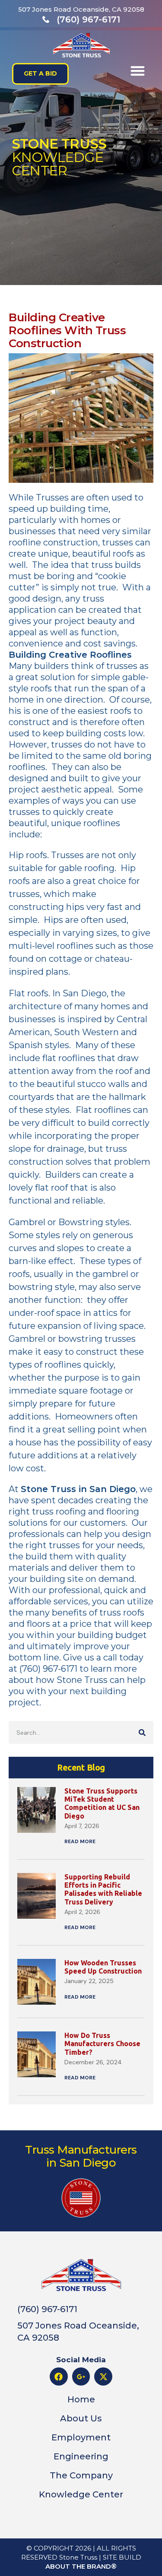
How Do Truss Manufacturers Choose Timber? (102, 2044)
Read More (80, 1841)
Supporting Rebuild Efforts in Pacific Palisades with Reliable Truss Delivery (103, 1889)
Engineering (81, 2456)
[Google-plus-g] (81, 2376)
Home (81, 2399)
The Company (81, 2475)
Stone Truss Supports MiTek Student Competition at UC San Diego (102, 1803)
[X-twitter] (103, 2376)
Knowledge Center (81, 2494)
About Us (81, 2418)
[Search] (142, 1732)
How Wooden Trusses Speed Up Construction (103, 1967)
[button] (138, 71)
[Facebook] (59, 2376)
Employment (81, 2437)
